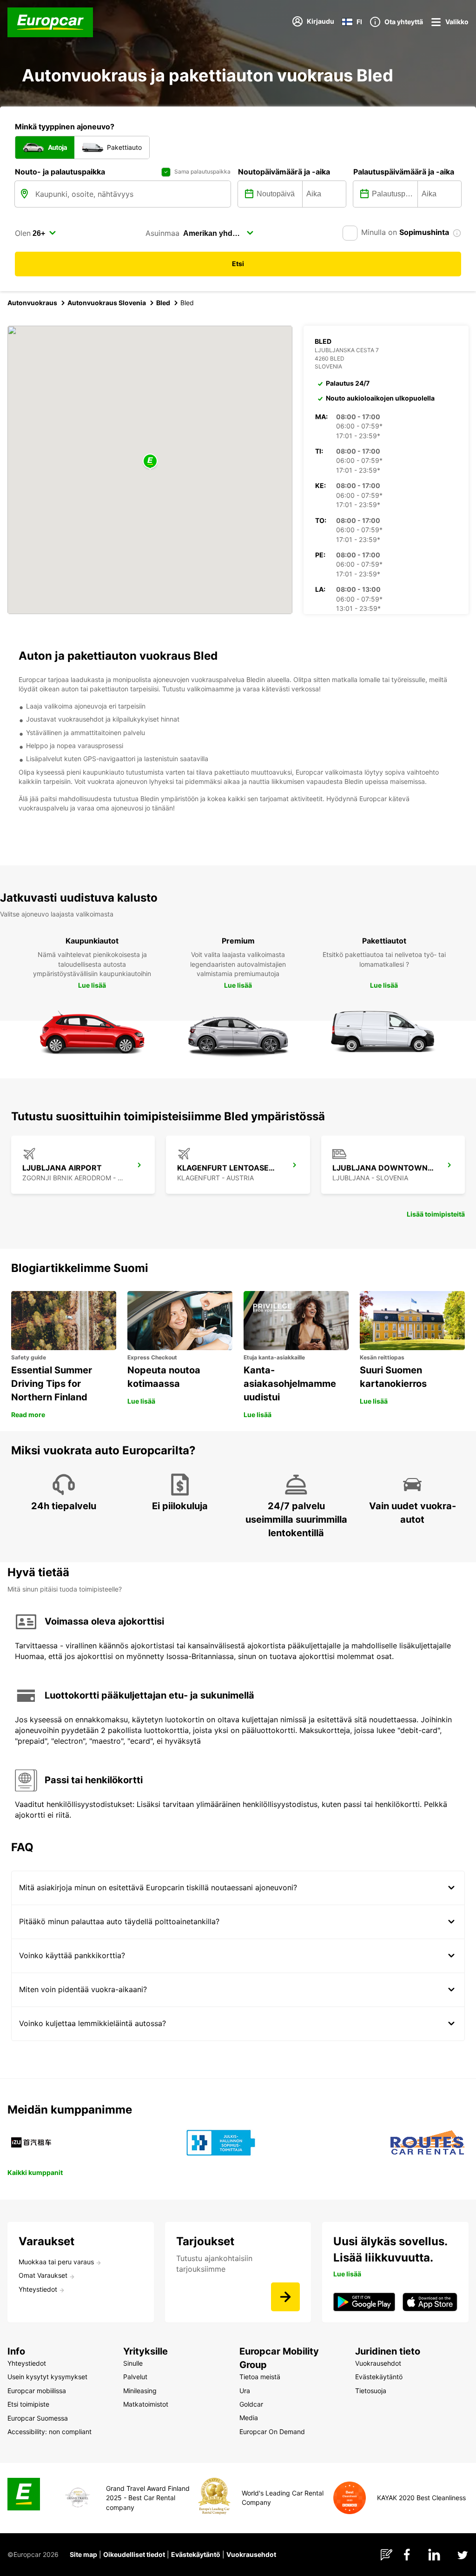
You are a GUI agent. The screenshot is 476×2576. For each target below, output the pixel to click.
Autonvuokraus (32, 303)
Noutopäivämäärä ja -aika (284, 172)
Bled (163, 303)
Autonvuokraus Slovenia (107, 303)
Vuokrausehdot (251, 2554)
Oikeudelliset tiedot (134, 2554)
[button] (150, 462)
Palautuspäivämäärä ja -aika (404, 172)
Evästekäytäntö (196, 2554)
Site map (83, 2554)
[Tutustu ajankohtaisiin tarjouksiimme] (285, 2297)
